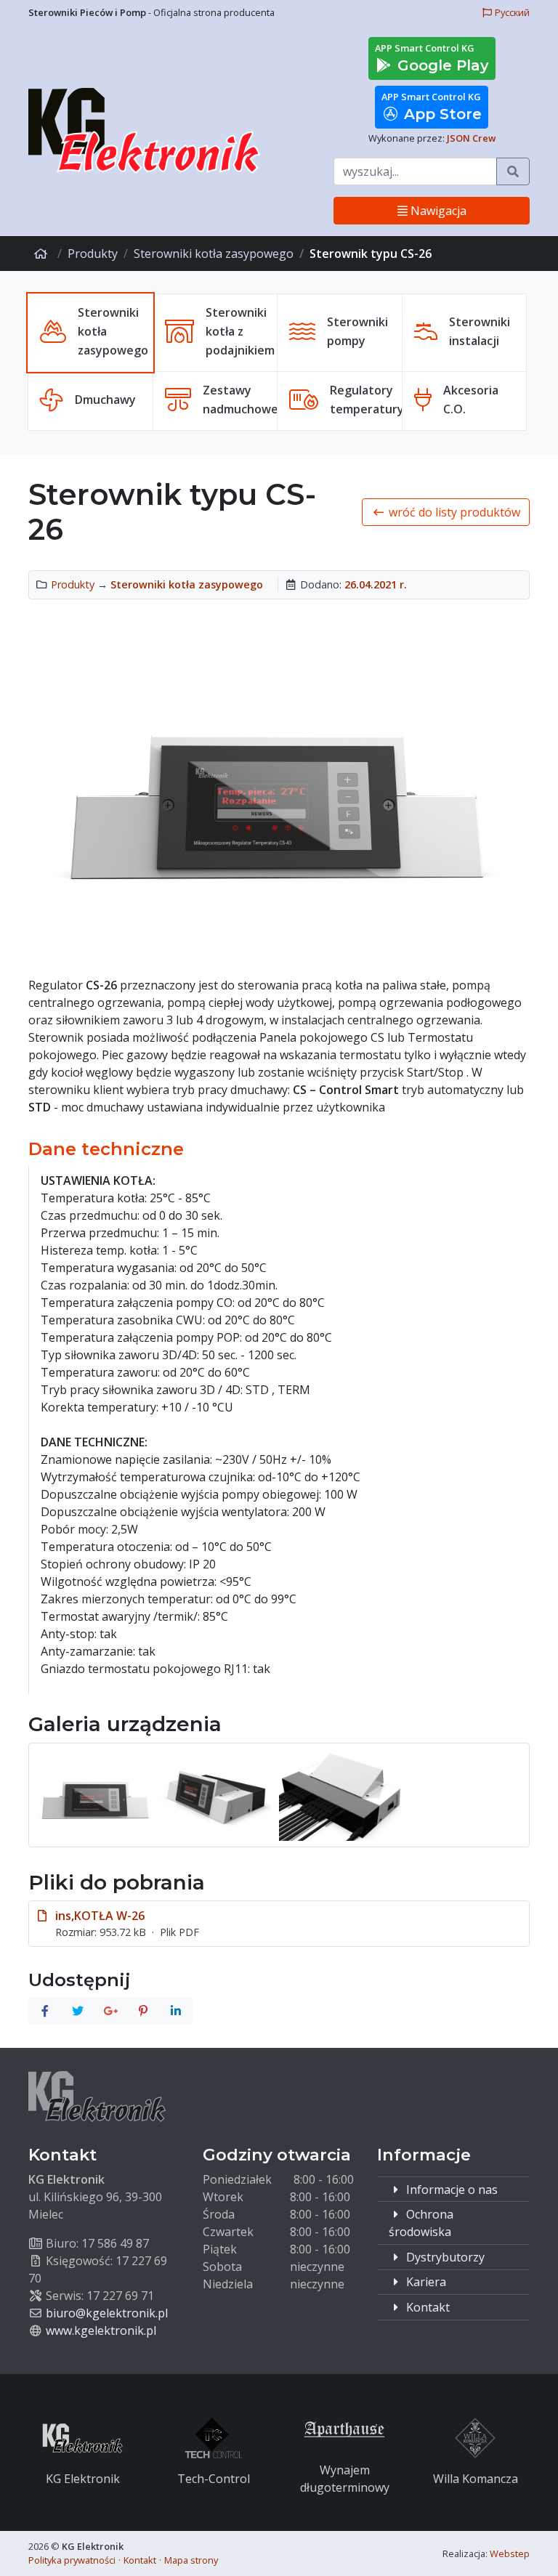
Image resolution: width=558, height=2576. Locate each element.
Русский (511, 12)
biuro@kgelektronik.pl (107, 2313)
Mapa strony (191, 2560)
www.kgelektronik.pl (101, 2330)
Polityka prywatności (72, 2560)
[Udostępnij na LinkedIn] (176, 2011)
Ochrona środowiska (421, 2223)
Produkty (93, 254)
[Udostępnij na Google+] (110, 2011)
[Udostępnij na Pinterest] (143, 2011)
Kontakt (426, 2307)
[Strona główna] (43, 254)
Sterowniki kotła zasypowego (214, 254)
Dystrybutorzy (444, 2257)
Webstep (510, 2553)
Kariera (425, 2282)
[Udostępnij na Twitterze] (78, 2011)
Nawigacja (437, 211)
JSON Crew (471, 138)
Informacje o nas (450, 2190)
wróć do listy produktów (453, 512)
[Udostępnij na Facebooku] (45, 2011)
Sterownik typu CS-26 (371, 254)
